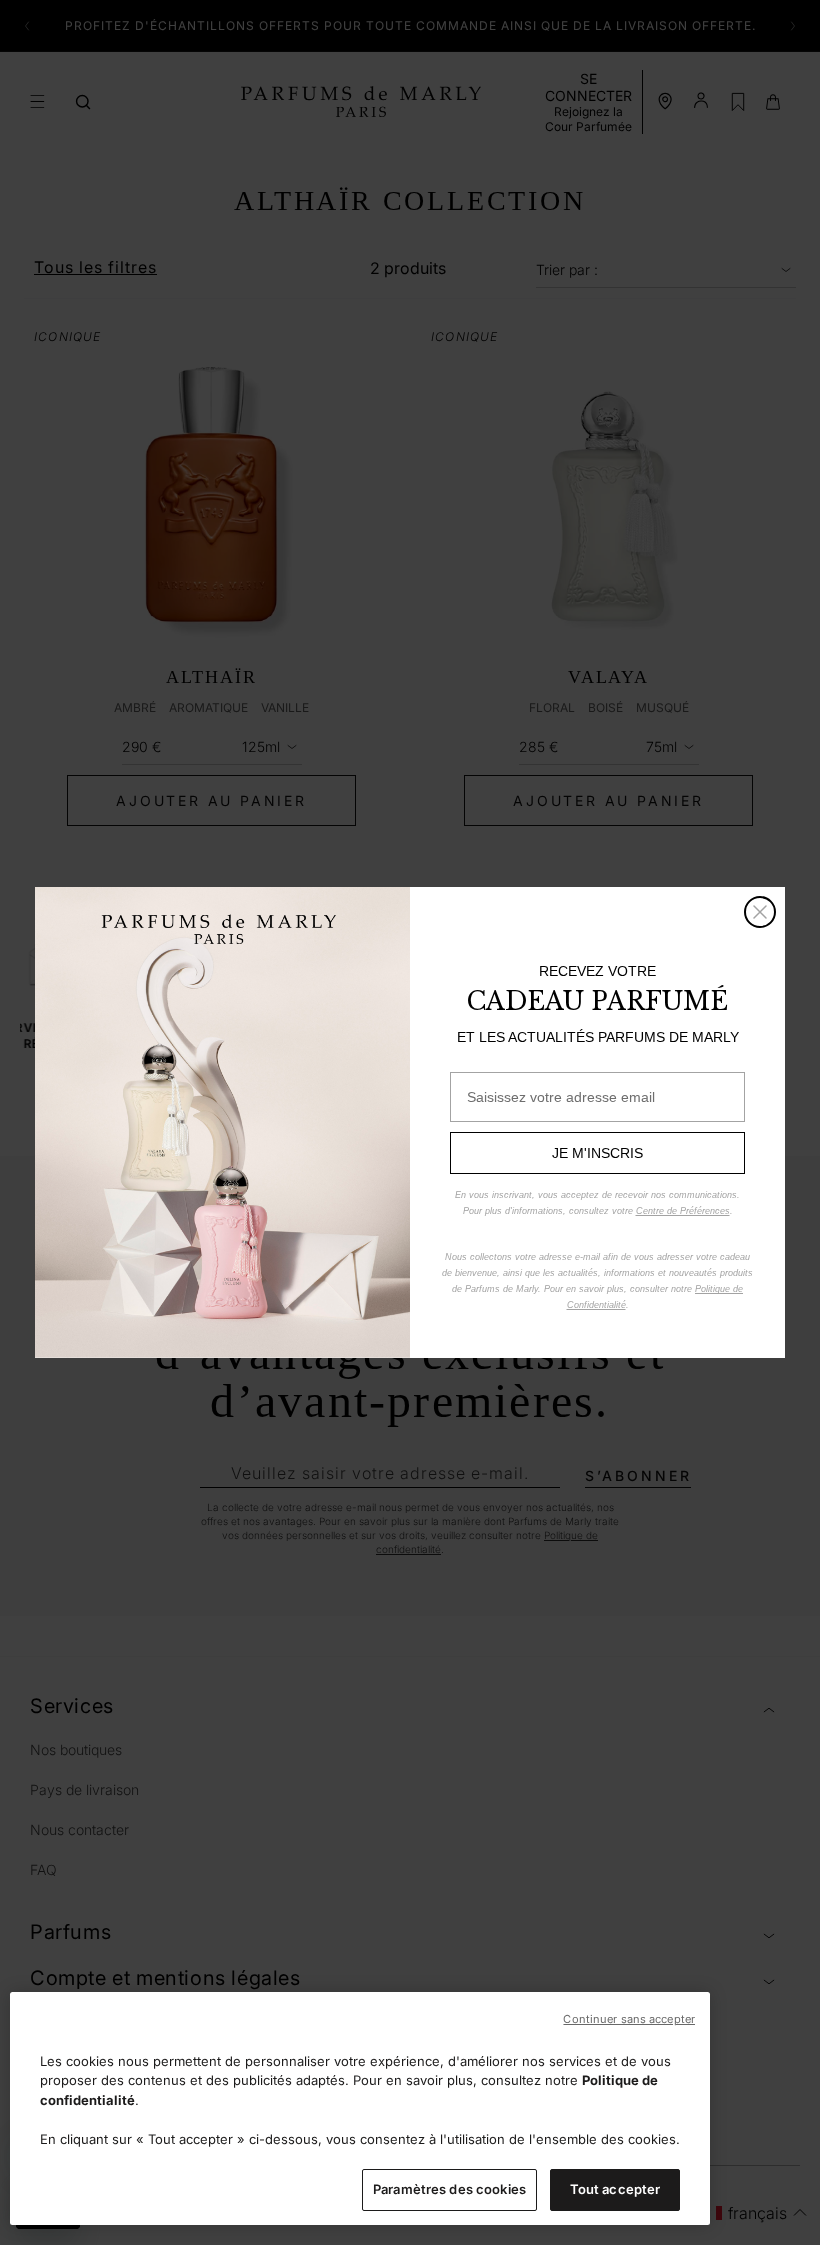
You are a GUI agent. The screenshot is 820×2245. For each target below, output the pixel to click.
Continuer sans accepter (629, 2019)
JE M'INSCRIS (597, 1153)
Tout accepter (615, 2189)
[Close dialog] (760, 912)
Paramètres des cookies (449, 2189)
